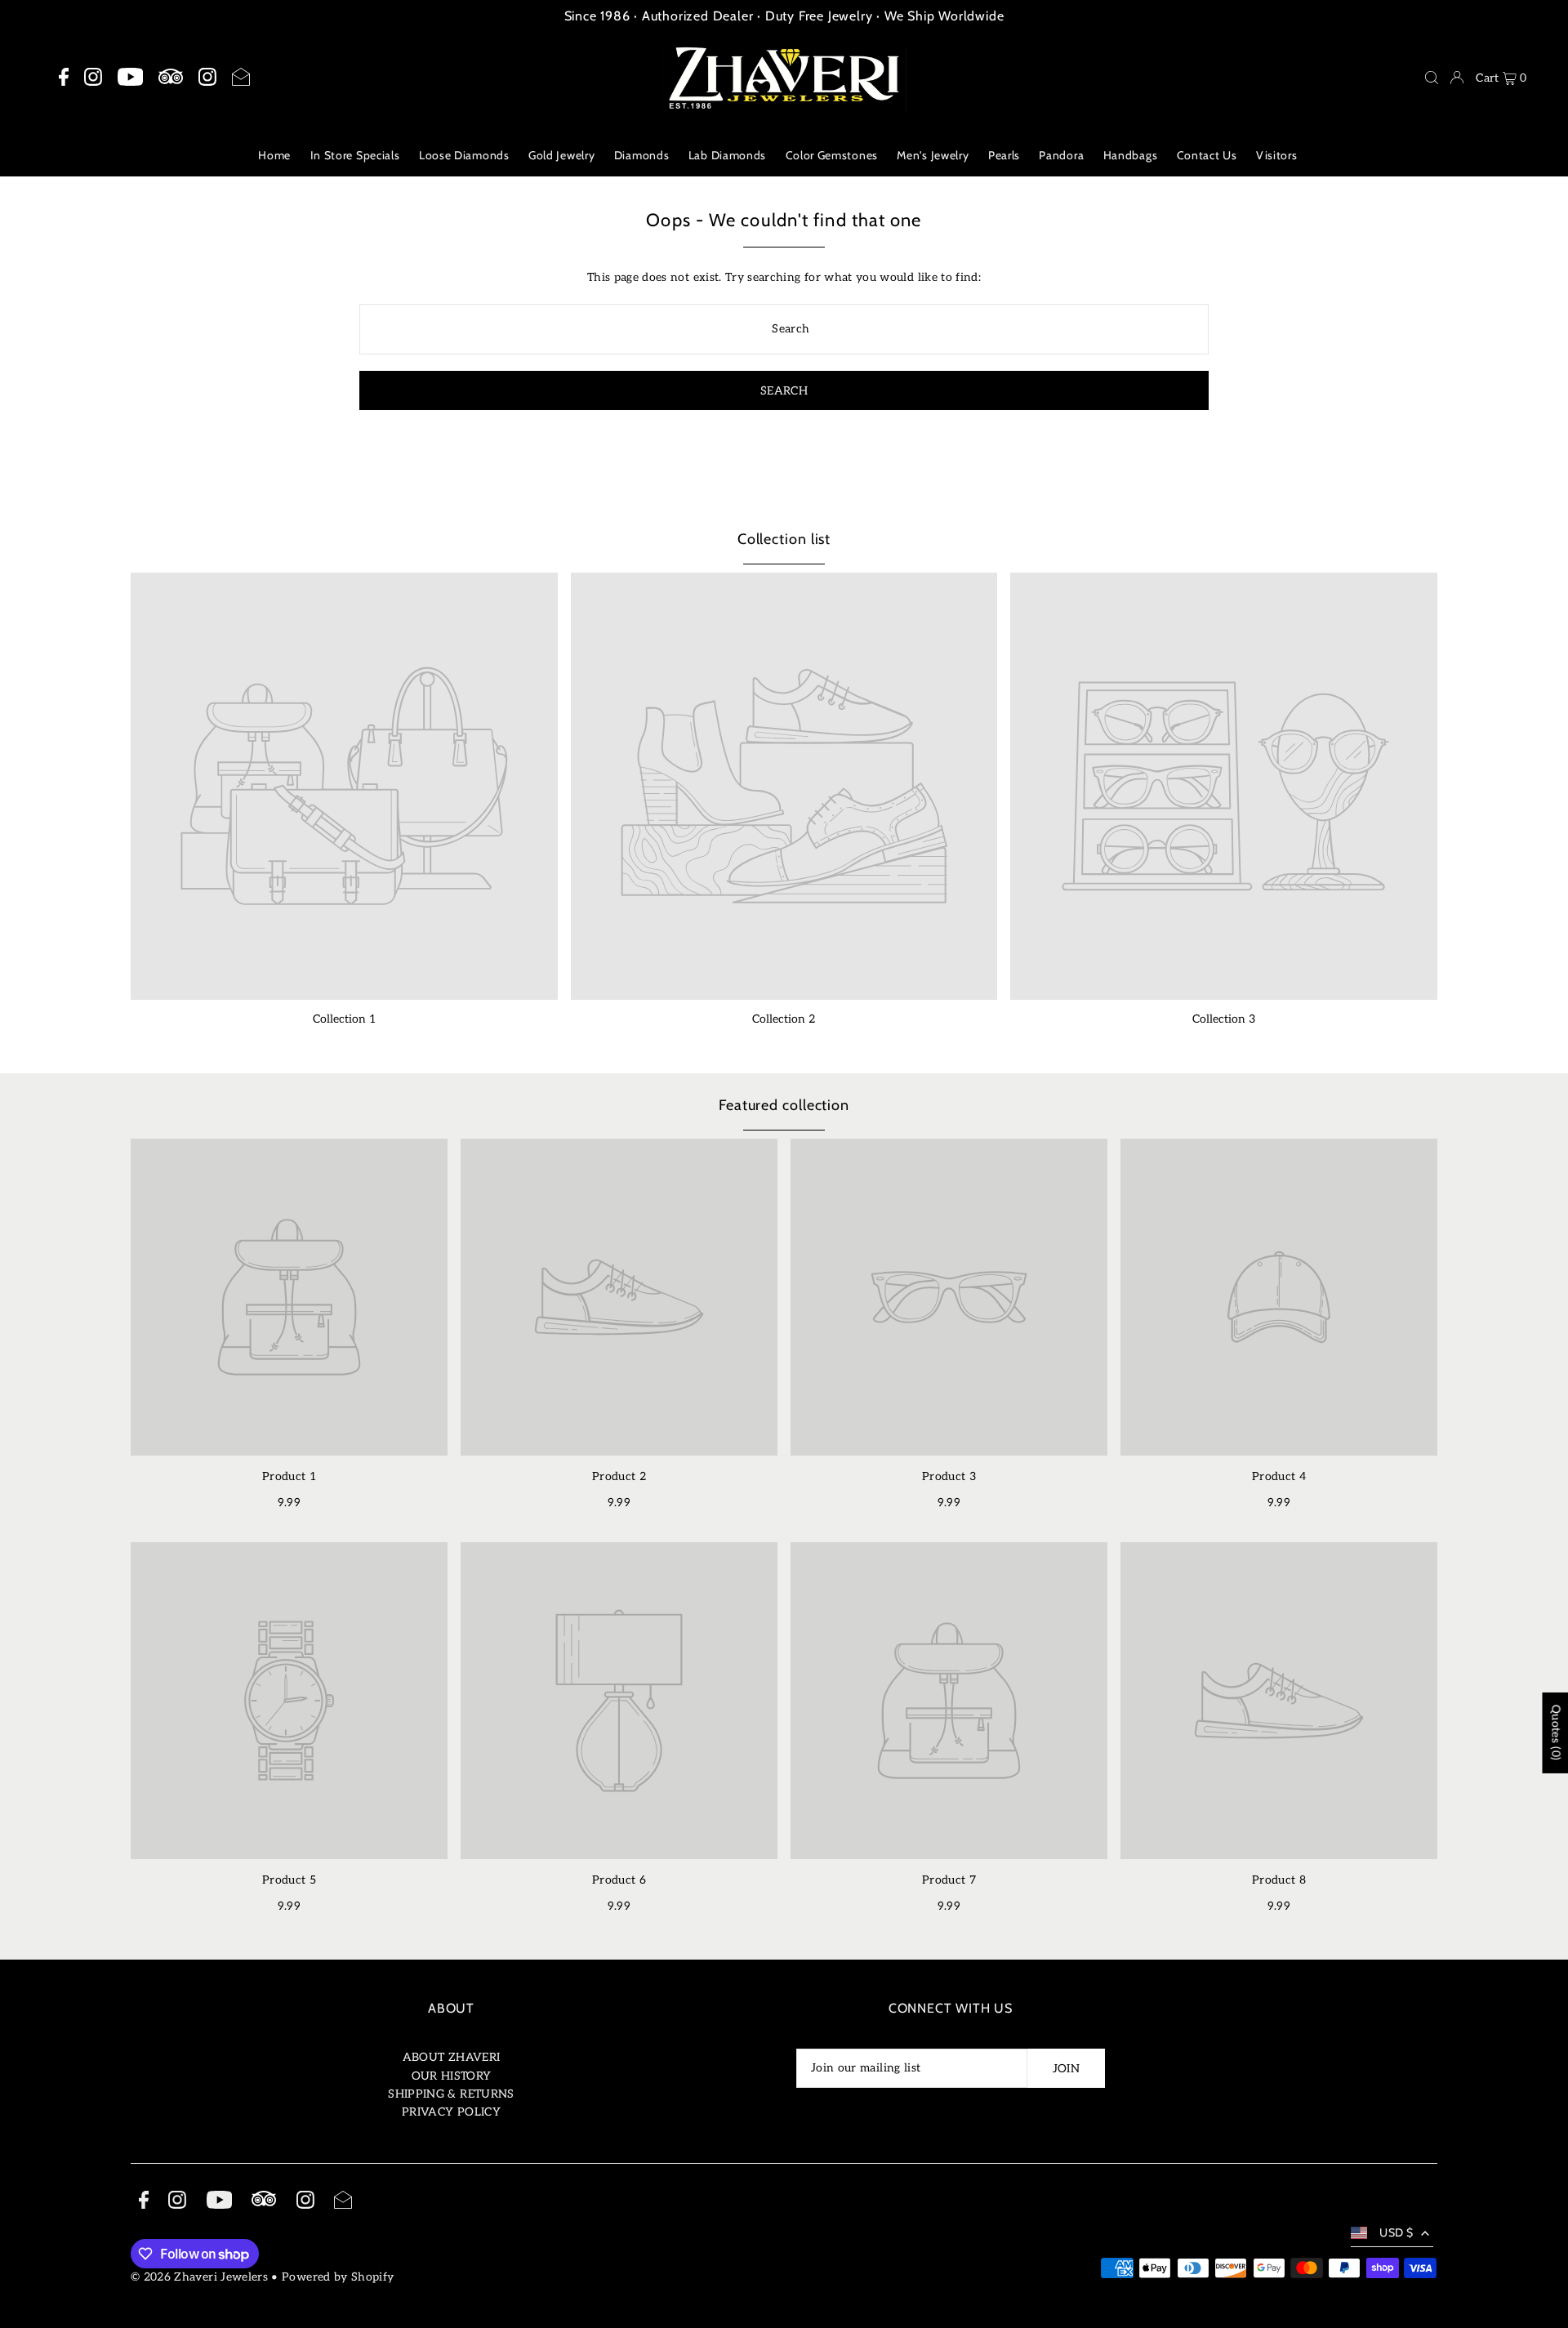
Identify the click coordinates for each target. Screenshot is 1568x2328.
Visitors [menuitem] (1277, 155)
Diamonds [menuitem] (642, 155)
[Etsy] (171, 77)
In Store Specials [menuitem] (355, 155)
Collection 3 (1224, 1019)
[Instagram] (93, 78)
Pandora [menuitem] (1061, 155)
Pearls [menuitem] (1004, 155)
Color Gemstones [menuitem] (832, 155)
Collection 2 (784, 1019)
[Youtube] (130, 78)
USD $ (1396, 2232)
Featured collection (784, 1105)
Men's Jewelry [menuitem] (933, 155)
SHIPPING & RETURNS (451, 2094)
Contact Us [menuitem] (1207, 155)
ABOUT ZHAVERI (452, 2057)
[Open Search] (1432, 78)
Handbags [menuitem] (1131, 155)
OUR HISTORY (452, 2076)
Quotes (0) (1555, 1733)
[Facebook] (64, 78)
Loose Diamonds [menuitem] (464, 155)
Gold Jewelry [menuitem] (561, 155)
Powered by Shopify (338, 2277)
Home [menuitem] (274, 155)
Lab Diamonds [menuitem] (727, 155)
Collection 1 (344, 1019)
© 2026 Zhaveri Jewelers (199, 2277)
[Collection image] (344, 786)
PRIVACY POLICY (451, 2112)
